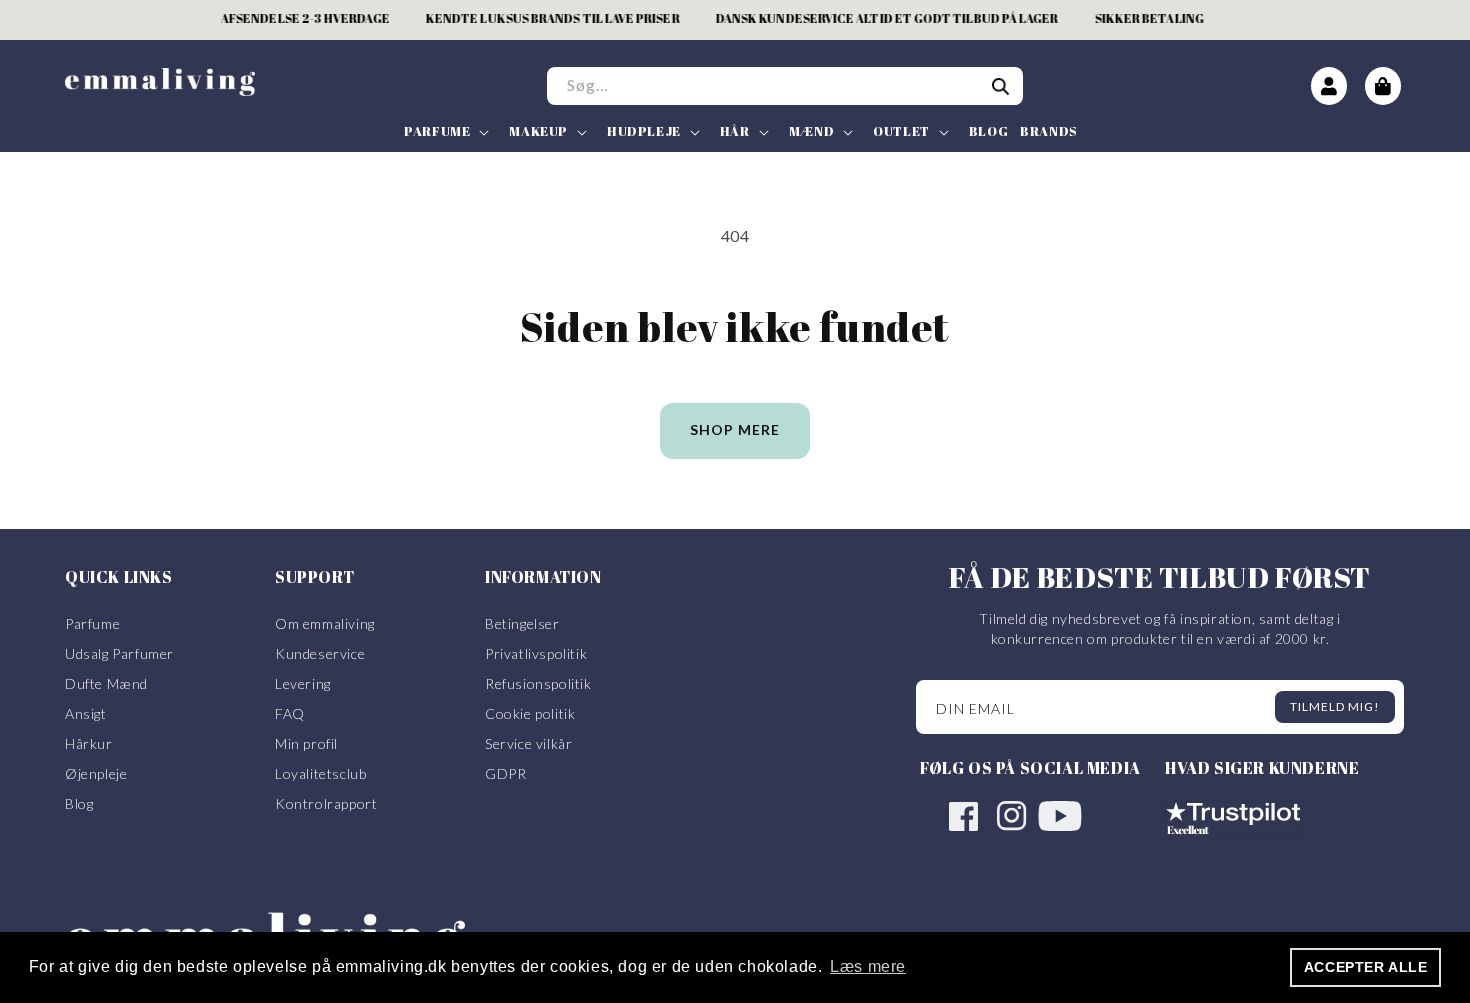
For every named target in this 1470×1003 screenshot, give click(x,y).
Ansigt (86, 713)
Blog (79, 803)
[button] (444, 131)
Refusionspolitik (538, 683)
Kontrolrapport (326, 803)
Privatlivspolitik (536, 653)
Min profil (306, 743)
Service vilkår (528, 743)
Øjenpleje (96, 773)
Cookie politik (530, 713)
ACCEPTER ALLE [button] (1366, 967)
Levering (303, 683)
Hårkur (89, 743)
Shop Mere (735, 429)
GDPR (505, 773)
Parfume (92, 623)
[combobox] (785, 86)
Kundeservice (320, 653)
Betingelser (522, 623)
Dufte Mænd (106, 683)
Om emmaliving (325, 623)
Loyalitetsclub (320, 773)
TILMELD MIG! (1335, 706)
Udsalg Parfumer (119, 653)
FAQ (290, 713)
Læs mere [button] (868, 966)
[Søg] (1001, 87)
